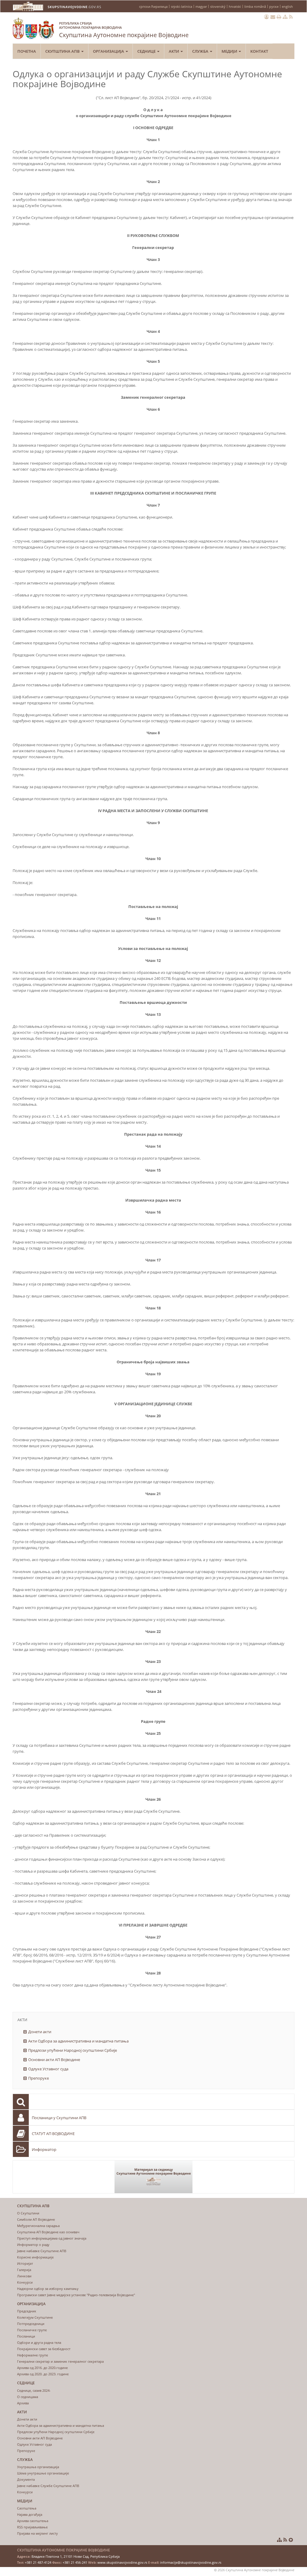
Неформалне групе (33, 2355)
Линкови (24, 2276)
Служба (201, 51)
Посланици (26, 2336)
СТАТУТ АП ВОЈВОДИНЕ (53, 2134)
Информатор (44, 2149)
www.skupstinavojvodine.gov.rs (122, 2562)
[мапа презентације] (285, 17)
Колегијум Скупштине (35, 2317)
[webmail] (273, 17)
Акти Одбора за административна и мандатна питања (78, 2041)
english (287, 6)
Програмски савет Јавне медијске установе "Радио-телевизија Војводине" (76, 2295)
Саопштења (27, 2508)
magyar (201, 6)
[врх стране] (291, 2540)
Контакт (259, 51)
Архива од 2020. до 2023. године (43, 2374)
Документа (26, 2479)
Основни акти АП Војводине (54, 2060)
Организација (109, 51)
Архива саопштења (33, 2521)
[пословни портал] (267, 17)
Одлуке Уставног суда (48, 2069)
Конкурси (25, 2282)
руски (274, 6)
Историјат (25, 2263)
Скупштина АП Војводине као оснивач (48, 2232)
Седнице (147, 51)
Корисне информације (35, 2257)
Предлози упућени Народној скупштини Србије (73, 2050)
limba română (255, 6)
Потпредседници (31, 2324)
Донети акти (40, 2032)
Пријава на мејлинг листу (37, 2533)
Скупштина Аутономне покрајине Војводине (124, 30)
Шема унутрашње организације (43, 2473)
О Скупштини (28, 2213)
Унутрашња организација (38, 2467)
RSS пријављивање (32, 2527)
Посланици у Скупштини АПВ (59, 2118)
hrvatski (235, 6)
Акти (174, 51)
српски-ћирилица (153, 6)
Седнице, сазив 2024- (34, 2390)
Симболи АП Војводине (36, 2219)
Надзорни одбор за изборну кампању (48, 2289)
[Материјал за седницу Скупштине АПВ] (153, 2177)
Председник (27, 2311)
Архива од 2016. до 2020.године (42, 2368)
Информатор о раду (33, 2245)
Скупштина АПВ (63, 51)
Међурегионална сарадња (38, 2226)
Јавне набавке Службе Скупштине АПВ (48, 2486)
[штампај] (279, 17)
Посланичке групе (32, 2330)
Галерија (24, 2270)
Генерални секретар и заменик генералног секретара (60, 2361)
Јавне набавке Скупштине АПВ (42, 2251)
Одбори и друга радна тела (39, 2342)
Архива (23, 2403)
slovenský (218, 6)
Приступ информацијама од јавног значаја (52, 2238)
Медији (230, 51)
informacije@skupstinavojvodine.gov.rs (191, 2562)
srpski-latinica (182, 6)
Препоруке (39, 2078)
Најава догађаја (30, 2514)
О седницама (28, 2397)
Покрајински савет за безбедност (44, 2349)
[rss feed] (291, 17)
